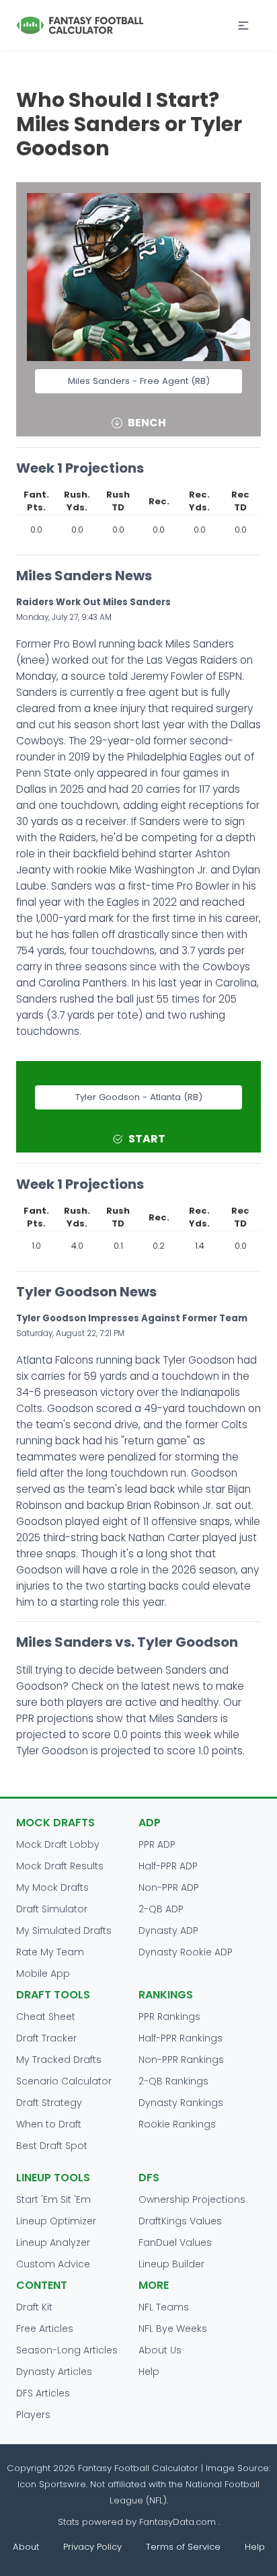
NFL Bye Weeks (173, 2329)
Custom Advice (53, 2264)
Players (33, 2415)
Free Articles (45, 2329)
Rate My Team (50, 1952)
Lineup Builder (171, 2264)
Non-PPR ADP (169, 1887)
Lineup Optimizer (56, 2221)
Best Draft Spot (52, 2146)
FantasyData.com (179, 2522)
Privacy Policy (92, 2547)
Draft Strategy (49, 2103)
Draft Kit (34, 2307)
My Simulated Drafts (64, 1930)
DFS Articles (43, 2393)
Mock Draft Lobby (58, 1844)
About (26, 2547)
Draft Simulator (52, 1909)
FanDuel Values (175, 2242)
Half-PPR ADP (168, 1866)
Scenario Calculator (64, 2081)
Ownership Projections (192, 2199)
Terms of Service (183, 2547)
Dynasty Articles (54, 2372)
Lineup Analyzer (53, 2242)
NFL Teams (164, 2307)
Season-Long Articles (67, 2350)
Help (149, 2372)
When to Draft (49, 2124)
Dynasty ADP (168, 1930)
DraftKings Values (180, 2221)
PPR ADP (157, 1844)
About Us (160, 2350)
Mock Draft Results (60, 1866)
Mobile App (43, 1974)
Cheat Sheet (46, 2017)
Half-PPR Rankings (181, 2038)
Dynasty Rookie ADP (186, 1952)
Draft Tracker (46, 2038)
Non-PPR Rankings (181, 2060)
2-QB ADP (161, 1909)
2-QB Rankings (173, 2081)
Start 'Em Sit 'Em (53, 2199)
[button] (243, 26)
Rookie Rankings (177, 2124)
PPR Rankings (169, 2017)
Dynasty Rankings (181, 2103)
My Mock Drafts (52, 1887)
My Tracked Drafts (59, 2060)
